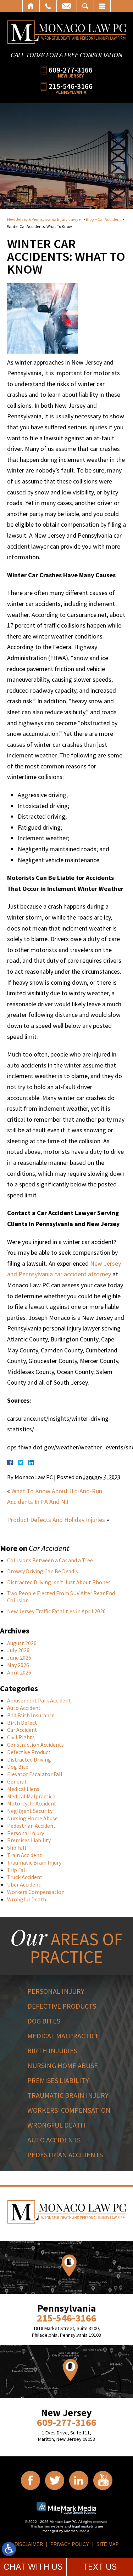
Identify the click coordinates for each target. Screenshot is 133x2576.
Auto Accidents (54, 2140)
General (17, 1781)
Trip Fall (17, 1870)
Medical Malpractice (31, 1796)
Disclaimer (29, 2544)
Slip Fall (17, 1848)
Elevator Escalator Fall (35, 1774)
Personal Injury (26, 1833)
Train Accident (24, 1855)
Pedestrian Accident (31, 1826)
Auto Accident (24, 1708)
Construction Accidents (35, 1745)
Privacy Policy (70, 2544)
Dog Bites (44, 2021)
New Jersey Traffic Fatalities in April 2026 (56, 1611)
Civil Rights (21, 1737)
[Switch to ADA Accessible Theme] (9, 2549)
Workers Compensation (36, 1892)
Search (85, 6)
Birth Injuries (52, 2051)
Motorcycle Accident (32, 1803)
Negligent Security (30, 1811)
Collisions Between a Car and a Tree (50, 1560)
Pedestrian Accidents (65, 2155)
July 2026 (18, 1650)
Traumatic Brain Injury (34, 1862)
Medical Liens (23, 1789)
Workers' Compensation (69, 2110)
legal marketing (84, 2526)
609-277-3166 (71, 70)
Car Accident (109, 219)
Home (31, 6)
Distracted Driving (29, 1759)
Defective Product (29, 1752)
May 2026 (18, 1665)
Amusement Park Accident (39, 1700)
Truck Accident (25, 1877)
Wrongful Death (27, 1899)
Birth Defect (22, 1723)
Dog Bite (18, 1767)
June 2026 (19, 1658)
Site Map (108, 2544)
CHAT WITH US (33, 2567)
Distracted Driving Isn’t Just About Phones (59, 1582)
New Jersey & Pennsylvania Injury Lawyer (45, 219)
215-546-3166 (71, 86)
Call (48, 6)
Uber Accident (24, 1884)
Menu (102, 6)
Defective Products (62, 2006)
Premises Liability (29, 1840)
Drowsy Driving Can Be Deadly (43, 1571)
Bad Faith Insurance (31, 1715)
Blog (90, 219)
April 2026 (19, 1672)
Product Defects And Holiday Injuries (56, 1520)
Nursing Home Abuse (32, 1818)
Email (67, 6)
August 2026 (22, 1643)
